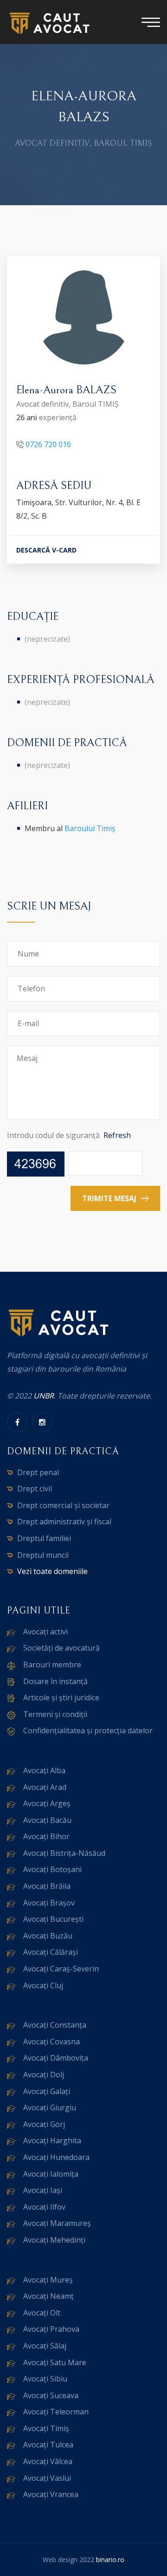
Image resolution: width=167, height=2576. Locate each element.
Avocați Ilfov (44, 2207)
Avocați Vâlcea (48, 2461)
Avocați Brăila (47, 1886)
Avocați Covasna (51, 2042)
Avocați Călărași (51, 1952)
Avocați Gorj (44, 2124)
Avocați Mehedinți (54, 2240)
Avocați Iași (43, 2190)
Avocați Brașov (49, 1903)
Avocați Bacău (47, 1820)
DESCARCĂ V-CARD (46, 550)
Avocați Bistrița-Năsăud (64, 1853)
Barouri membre (52, 1665)
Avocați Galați (47, 2091)
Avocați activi (45, 1632)
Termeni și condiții (55, 1714)
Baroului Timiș (90, 828)
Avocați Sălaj (45, 2346)
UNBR (44, 1396)
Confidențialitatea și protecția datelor (88, 1730)
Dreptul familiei (44, 1538)
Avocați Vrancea (51, 2494)
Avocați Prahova (51, 2329)
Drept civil (35, 1489)
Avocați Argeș (47, 1803)
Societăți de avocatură (61, 1648)
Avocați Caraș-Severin (61, 1969)
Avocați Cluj (43, 1985)
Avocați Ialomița (51, 2174)
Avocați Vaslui (47, 2478)
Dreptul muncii (43, 1555)
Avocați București (53, 1919)
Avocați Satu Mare (55, 2362)
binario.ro (110, 2560)
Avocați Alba (44, 1770)
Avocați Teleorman (56, 2412)
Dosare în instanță (55, 1681)
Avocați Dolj (44, 2075)
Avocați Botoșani (52, 1869)
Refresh (117, 1135)
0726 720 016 (48, 444)
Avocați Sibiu (45, 2379)
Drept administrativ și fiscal (64, 1522)
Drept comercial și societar (63, 1505)
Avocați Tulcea (48, 2445)
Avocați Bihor (46, 1836)
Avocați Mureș (48, 2280)
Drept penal (38, 1472)
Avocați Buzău (48, 1936)
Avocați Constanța (55, 2025)
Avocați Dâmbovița (56, 2058)
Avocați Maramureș (57, 2223)
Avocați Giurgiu (50, 2108)
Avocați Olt (42, 2313)
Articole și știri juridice (61, 1698)
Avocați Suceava (51, 2395)
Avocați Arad (45, 1787)
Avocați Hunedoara (56, 2157)
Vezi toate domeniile (52, 1571)
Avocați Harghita (52, 2140)
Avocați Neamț (48, 2296)
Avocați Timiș (46, 2428)
